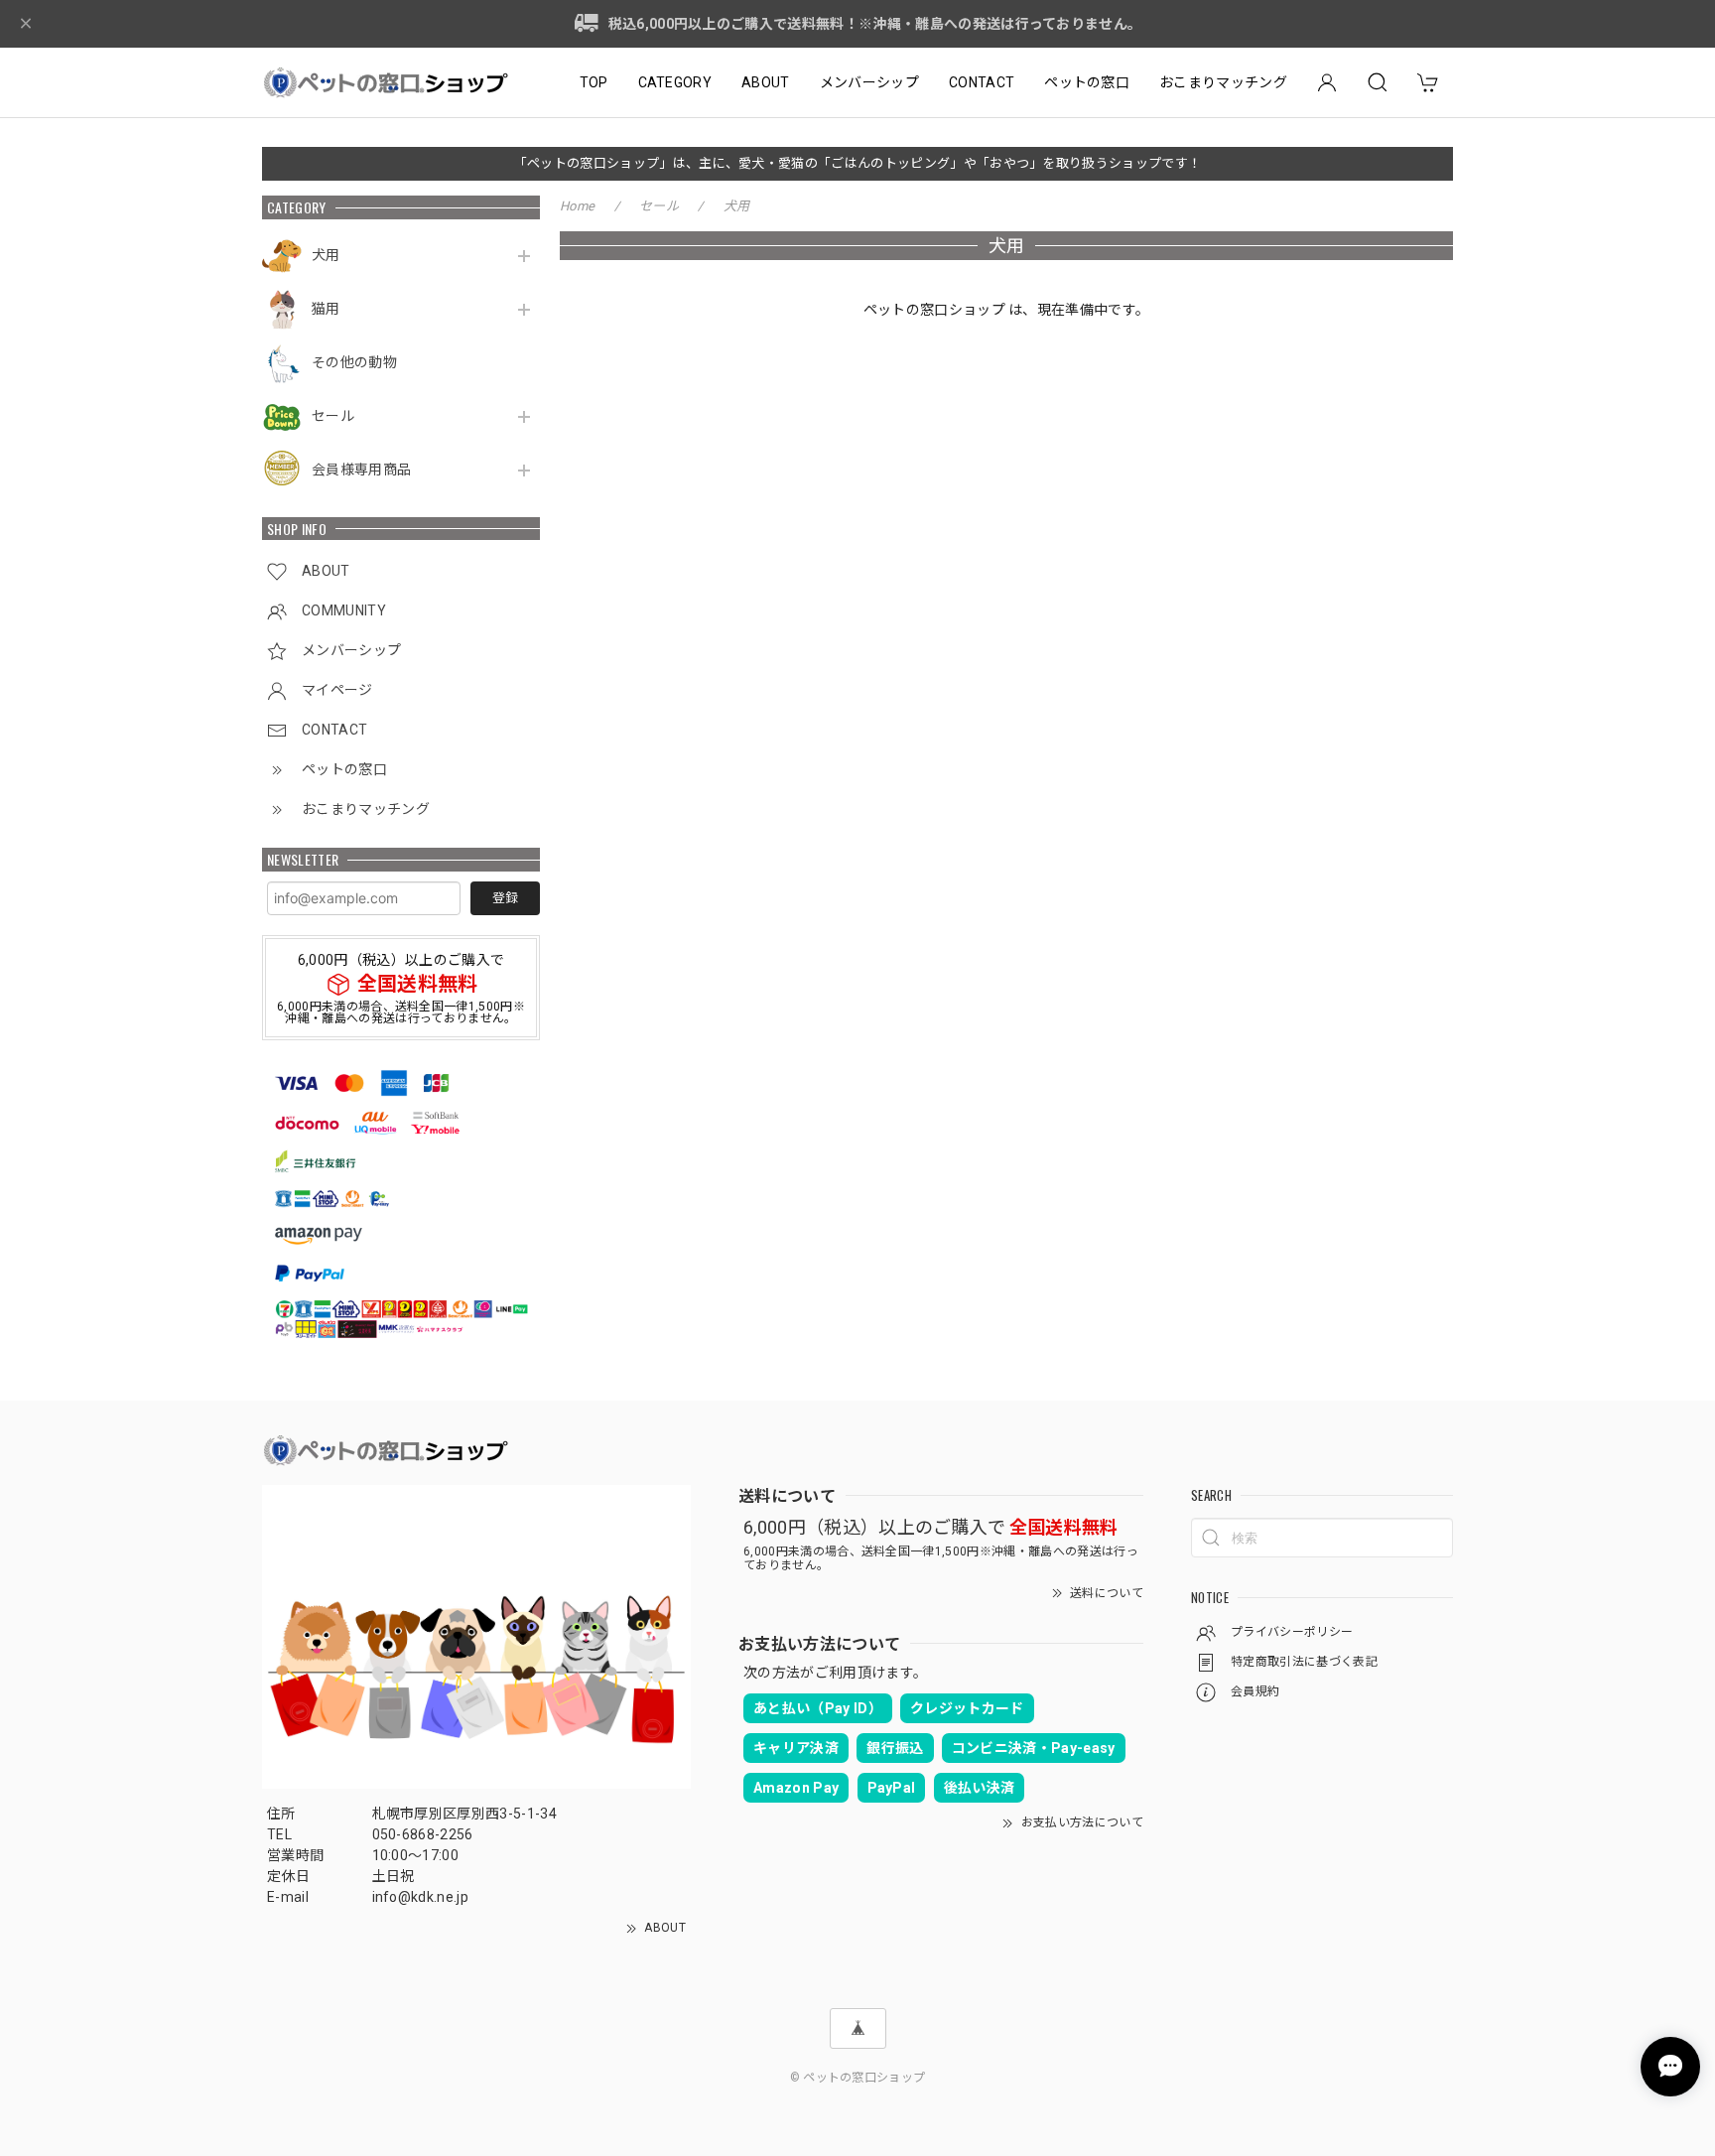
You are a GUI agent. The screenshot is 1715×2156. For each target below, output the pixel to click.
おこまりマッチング (1223, 82)
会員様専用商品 (361, 470)
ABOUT (766, 82)
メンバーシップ (869, 82)
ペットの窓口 (1087, 82)
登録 (505, 898)
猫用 (326, 309)
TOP (594, 82)
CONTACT (982, 82)
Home (577, 206)
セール (333, 416)
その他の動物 (354, 362)
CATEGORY (675, 82)
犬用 (326, 255)
